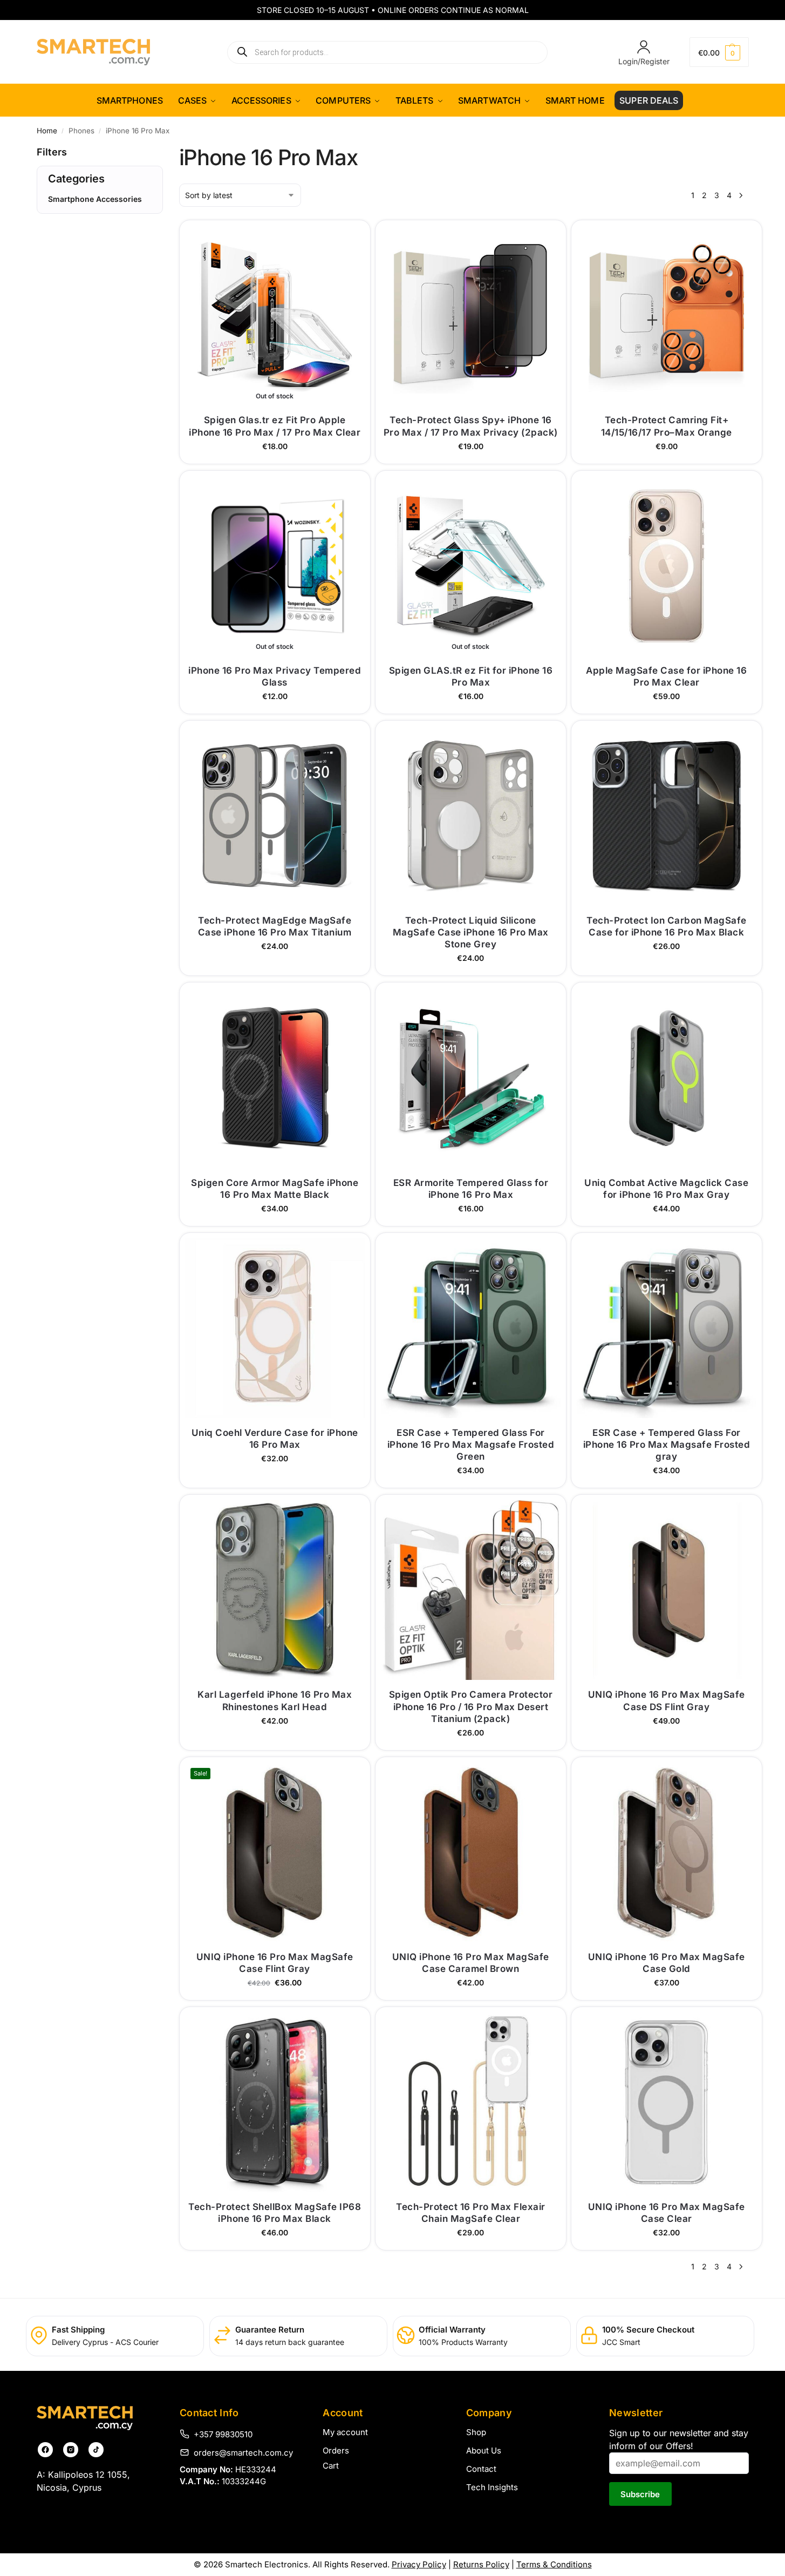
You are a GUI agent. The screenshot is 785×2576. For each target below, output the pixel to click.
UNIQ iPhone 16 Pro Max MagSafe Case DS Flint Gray (667, 1700)
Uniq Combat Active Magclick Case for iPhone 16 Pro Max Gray (666, 1189)
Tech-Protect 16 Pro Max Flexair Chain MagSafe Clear (471, 2213)
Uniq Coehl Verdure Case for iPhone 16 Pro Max (275, 1439)
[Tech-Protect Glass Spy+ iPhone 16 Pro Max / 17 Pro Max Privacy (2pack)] (471, 316)
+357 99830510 (223, 2434)
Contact (481, 2469)
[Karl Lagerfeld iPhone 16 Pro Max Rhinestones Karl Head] (275, 1590)
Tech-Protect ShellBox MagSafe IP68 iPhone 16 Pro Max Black (275, 2213)
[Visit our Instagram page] (71, 2450)
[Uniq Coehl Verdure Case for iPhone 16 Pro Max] (275, 1328)
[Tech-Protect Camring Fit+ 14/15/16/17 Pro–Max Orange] (667, 316)
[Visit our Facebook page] (45, 2450)
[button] (719, 52)
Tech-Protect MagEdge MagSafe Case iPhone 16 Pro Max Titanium (275, 926)
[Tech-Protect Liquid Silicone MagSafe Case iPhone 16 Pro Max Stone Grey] (471, 816)
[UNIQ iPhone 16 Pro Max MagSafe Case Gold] (667, 1852)
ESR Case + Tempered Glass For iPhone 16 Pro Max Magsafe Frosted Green (471, 1445)
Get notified (275, 453)
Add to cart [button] (471, 453)
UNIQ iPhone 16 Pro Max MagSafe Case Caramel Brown (471, 1963)
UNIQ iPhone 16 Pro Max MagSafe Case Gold (667, 1963)
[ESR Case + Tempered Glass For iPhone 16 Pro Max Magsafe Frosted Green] (471, 1328)
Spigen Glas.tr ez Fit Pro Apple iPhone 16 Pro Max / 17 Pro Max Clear (275, 426)
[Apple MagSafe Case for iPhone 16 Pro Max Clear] (667, 566)
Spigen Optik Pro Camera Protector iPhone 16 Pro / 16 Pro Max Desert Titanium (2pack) (471, 1706)
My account (345, 2432)
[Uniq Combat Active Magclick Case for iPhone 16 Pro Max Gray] (667, 1078)
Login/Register (644, 61)
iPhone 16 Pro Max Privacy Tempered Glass (275, 676)
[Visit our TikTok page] (96, 2450)
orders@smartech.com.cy (243, 2452)
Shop (476, 2432)
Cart (331, 2466)
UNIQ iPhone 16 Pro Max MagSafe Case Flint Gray (275, 1963)
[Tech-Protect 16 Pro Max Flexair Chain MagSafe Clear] (471, 2102)
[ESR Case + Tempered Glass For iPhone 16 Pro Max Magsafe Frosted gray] (667, 1328)
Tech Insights (492, 2487)
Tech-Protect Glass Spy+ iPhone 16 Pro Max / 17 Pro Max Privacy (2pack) (471, 426)
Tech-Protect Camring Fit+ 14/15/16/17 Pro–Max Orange (667, 426)
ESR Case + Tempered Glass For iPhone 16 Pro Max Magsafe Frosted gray (667, 1445)
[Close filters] (40, 259)
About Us (484, 2450)
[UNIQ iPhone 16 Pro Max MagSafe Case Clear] (667, 2102)
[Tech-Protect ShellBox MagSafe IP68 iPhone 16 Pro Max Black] (275, 2102)
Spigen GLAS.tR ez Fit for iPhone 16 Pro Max (471, 676)
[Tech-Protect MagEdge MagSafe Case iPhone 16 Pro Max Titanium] (275, 816)
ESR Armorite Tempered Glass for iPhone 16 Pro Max (471, 1189)
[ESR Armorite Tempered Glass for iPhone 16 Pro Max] (471, 1078)
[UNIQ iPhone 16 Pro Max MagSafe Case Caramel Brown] (471, 1852)
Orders (336, 2450)
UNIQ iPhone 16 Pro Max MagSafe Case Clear (667, 2213)
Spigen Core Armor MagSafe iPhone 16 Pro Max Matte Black (275, 1189)
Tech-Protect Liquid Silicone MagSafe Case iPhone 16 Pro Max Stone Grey (471, 932)
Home (47, 131)
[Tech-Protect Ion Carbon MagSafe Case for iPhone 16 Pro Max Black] (667, 816)
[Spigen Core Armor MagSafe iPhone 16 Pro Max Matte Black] (275, 1078)
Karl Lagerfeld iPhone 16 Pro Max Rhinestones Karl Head (275, 1700)
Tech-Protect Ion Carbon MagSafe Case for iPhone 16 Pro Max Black (667, 926)
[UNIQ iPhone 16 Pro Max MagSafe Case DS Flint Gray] (667, 1590)
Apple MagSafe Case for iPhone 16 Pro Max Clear (666, 676)
